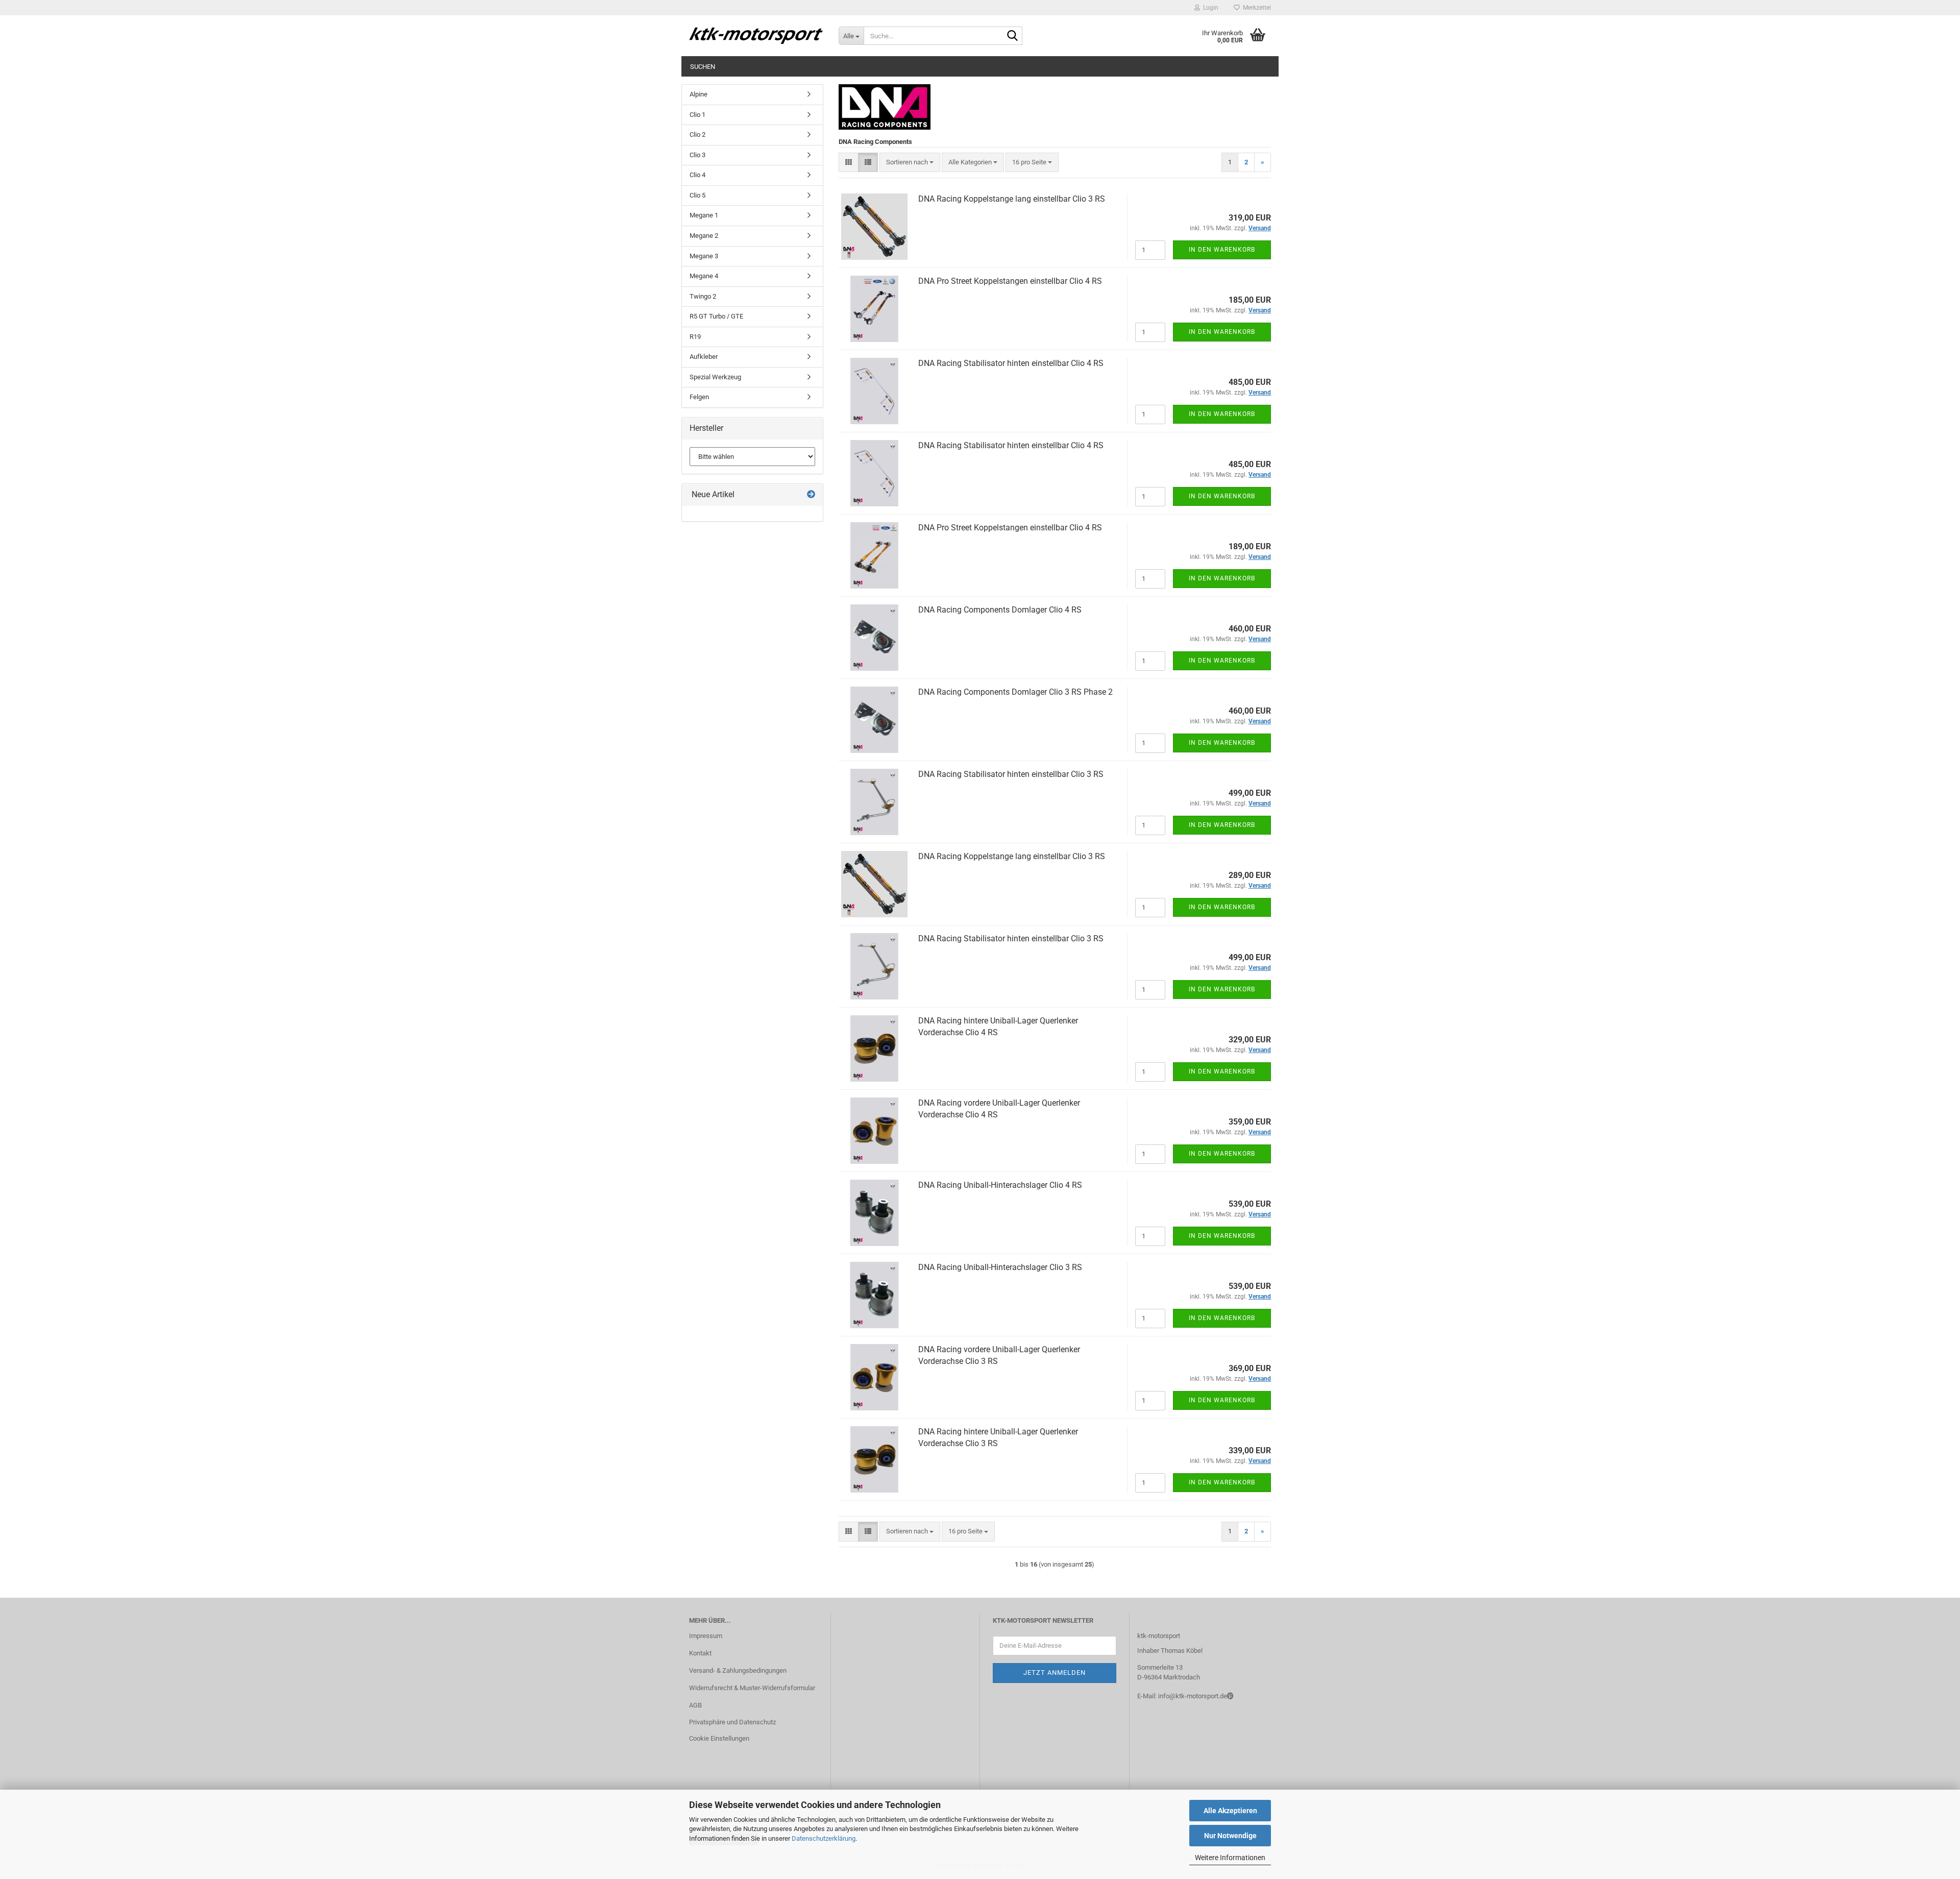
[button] (849, 163)
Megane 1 (704, 215)
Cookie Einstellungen (719, 1738)
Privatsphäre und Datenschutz (732, 1722)
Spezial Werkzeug (715, 377)
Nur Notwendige (1230, 1836)
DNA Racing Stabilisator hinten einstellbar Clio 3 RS (1011, 774)
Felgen (699, 397)
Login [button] (1209, 8)
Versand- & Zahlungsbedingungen (738, 1670)
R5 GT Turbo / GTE (716, 316)
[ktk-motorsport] (756, 36)
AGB (695, 1705)
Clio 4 (697, 175)
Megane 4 (704, 276)
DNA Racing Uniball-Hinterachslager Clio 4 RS (1000, 1185)
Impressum (706, 1636)
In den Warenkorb (1222, 250)
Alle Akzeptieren (1230, 1811)
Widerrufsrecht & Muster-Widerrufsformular (752, 1688)
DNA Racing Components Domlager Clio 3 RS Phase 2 (1015, 692)
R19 (695, 337)
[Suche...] (1013, 36)
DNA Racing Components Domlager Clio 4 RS (1000, 610)
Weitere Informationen (1230, 1858)
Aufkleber (704, 357)
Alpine (699, 94)
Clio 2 (697, 135)
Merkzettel (1255, 8)
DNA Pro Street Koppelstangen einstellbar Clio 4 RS (1010, 281)
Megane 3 (704, 256)
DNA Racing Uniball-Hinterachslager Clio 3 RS (1000, 1267)
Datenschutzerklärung (824, 1838)
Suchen (703, 67)
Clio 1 (697, 115)
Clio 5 (697, 195)
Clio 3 (697, 155)
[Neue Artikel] (811, 495)
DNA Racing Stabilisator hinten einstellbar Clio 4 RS (1011, 363)
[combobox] (910, 163)
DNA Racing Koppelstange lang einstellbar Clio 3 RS (1012, 199)
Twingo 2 (703, 296)
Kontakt (700, 1653)
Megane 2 (704, 236)
